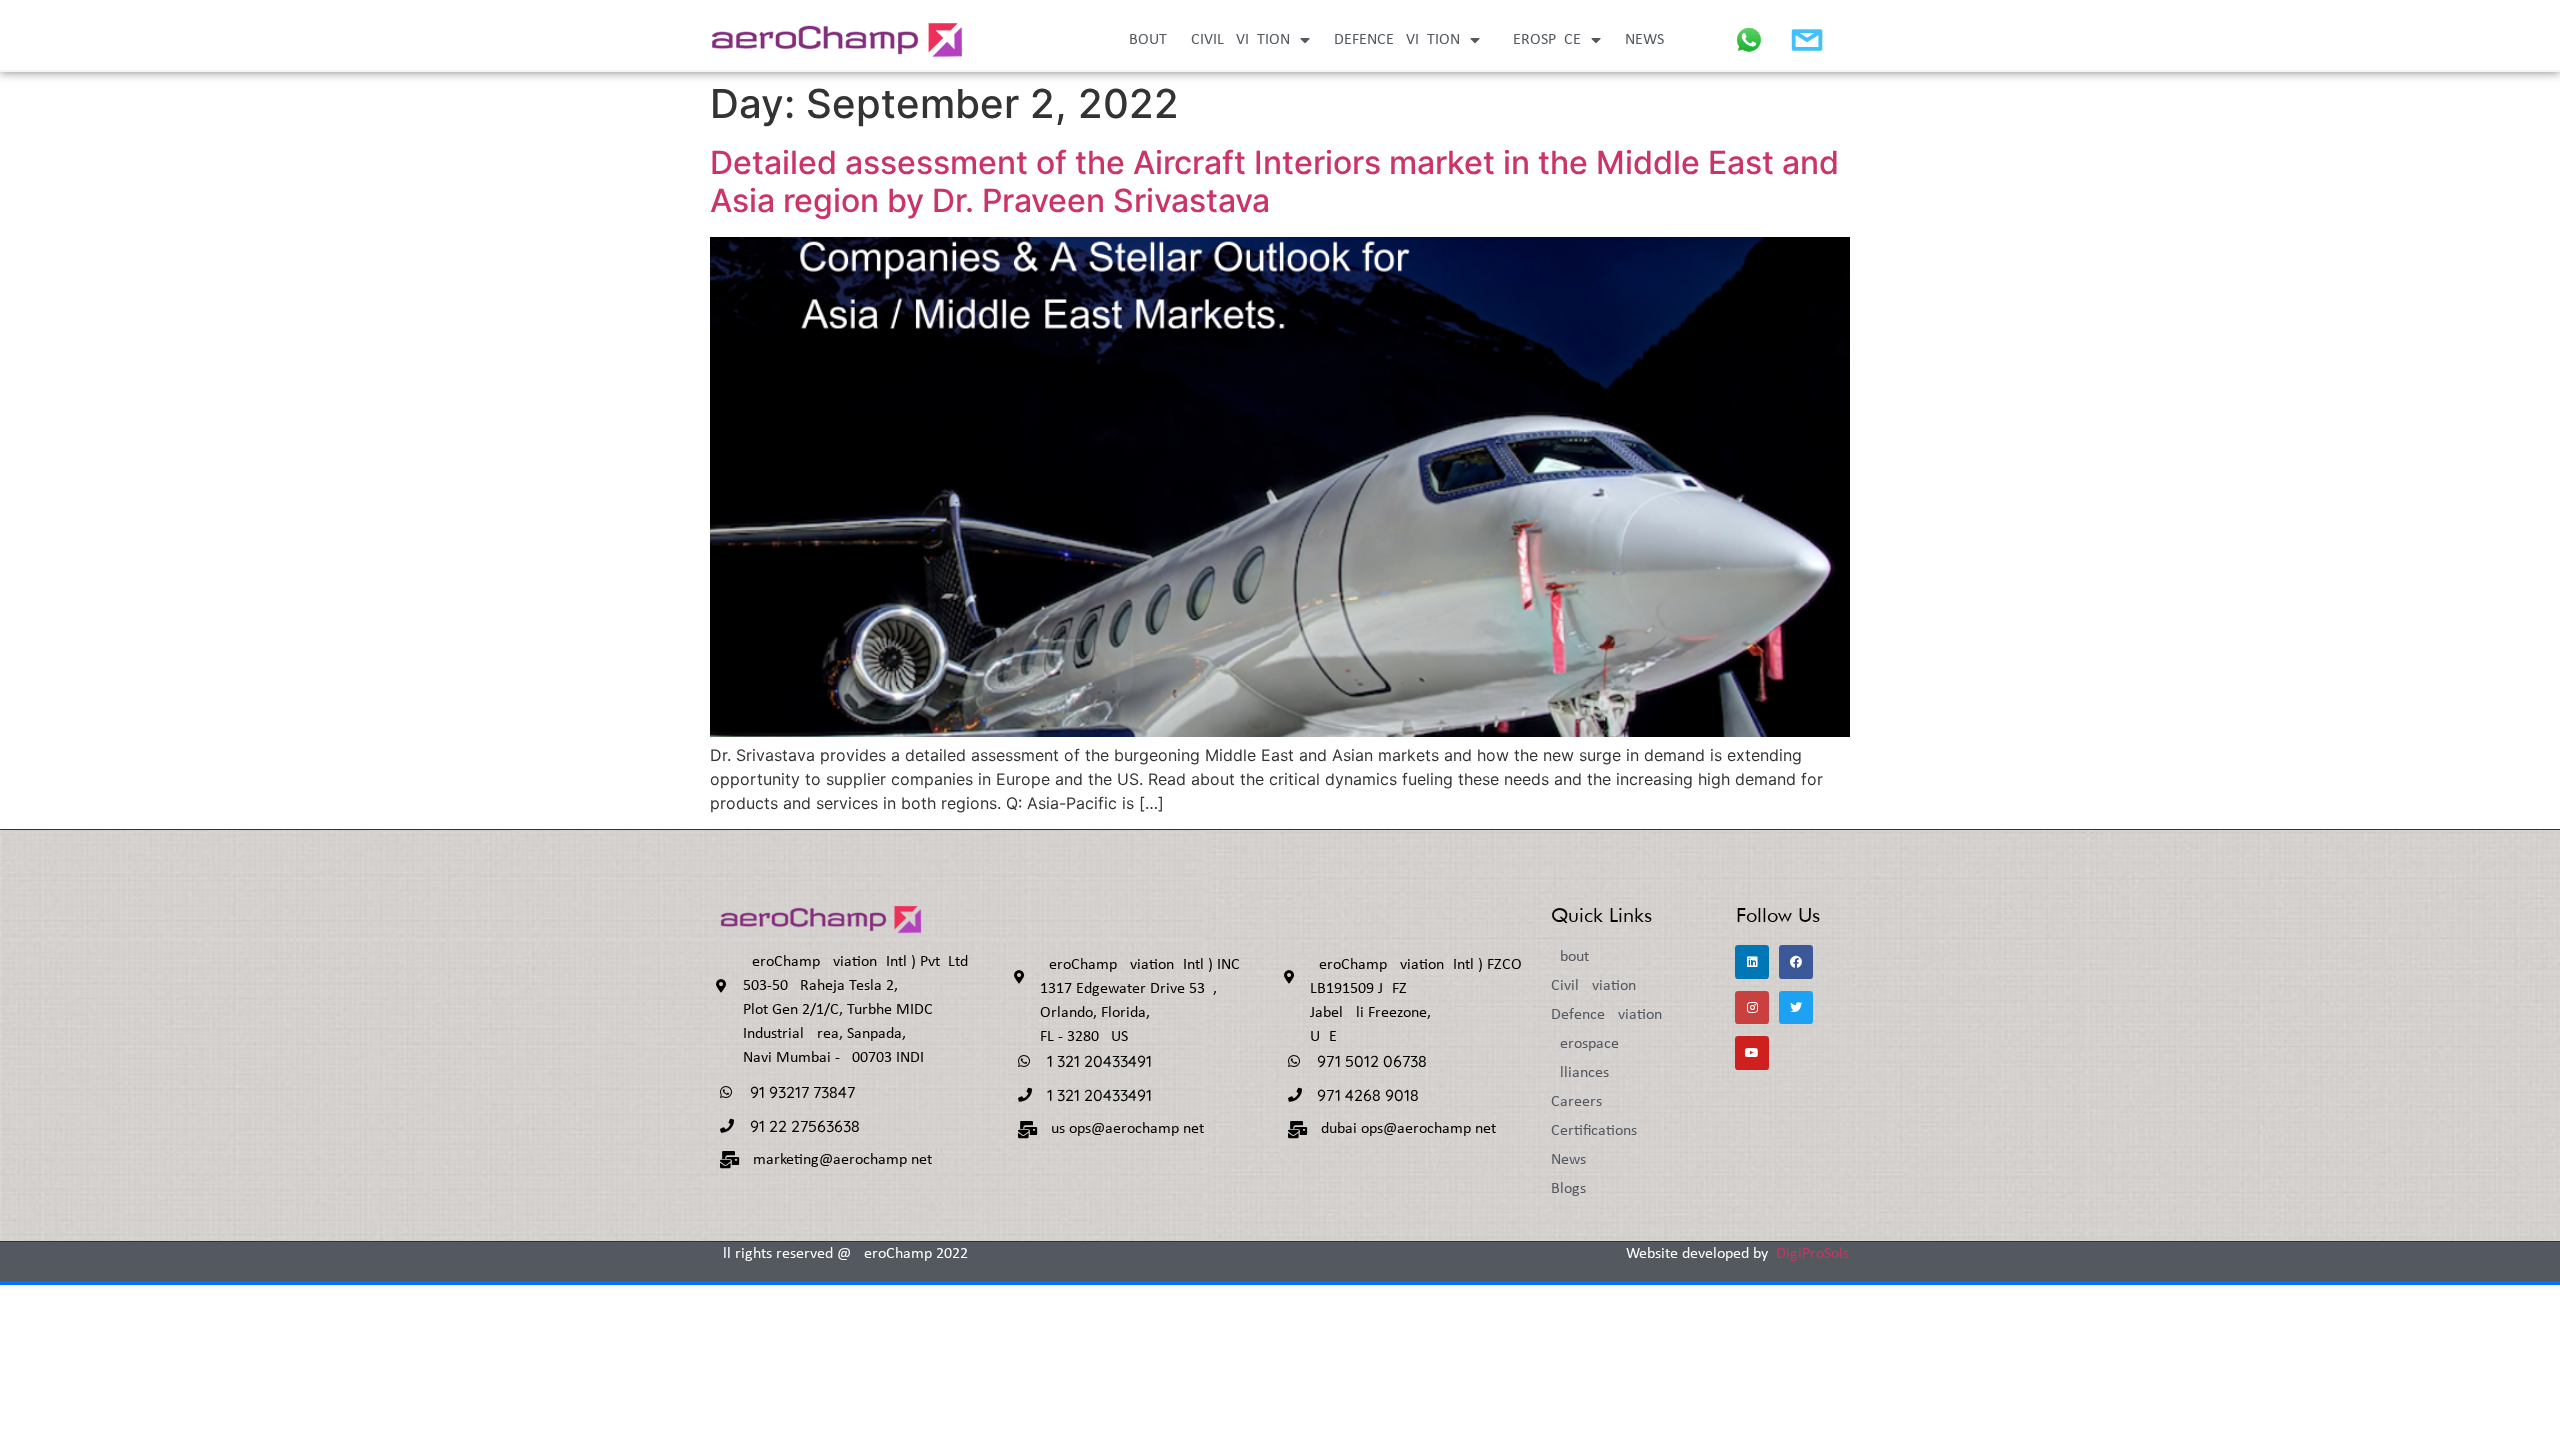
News (1644, 40)
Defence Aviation (1397, 40)
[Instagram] (1752, 1008)
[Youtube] (1752, 1053)
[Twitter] (1796, 1008)
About (1143, 40)
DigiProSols (1812, 1254)
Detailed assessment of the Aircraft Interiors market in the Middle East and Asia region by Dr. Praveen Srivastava (1274, 181)
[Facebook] (1796, 962)
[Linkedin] (1752, 962)
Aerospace (1542, 40)
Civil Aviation (1240, 40)
